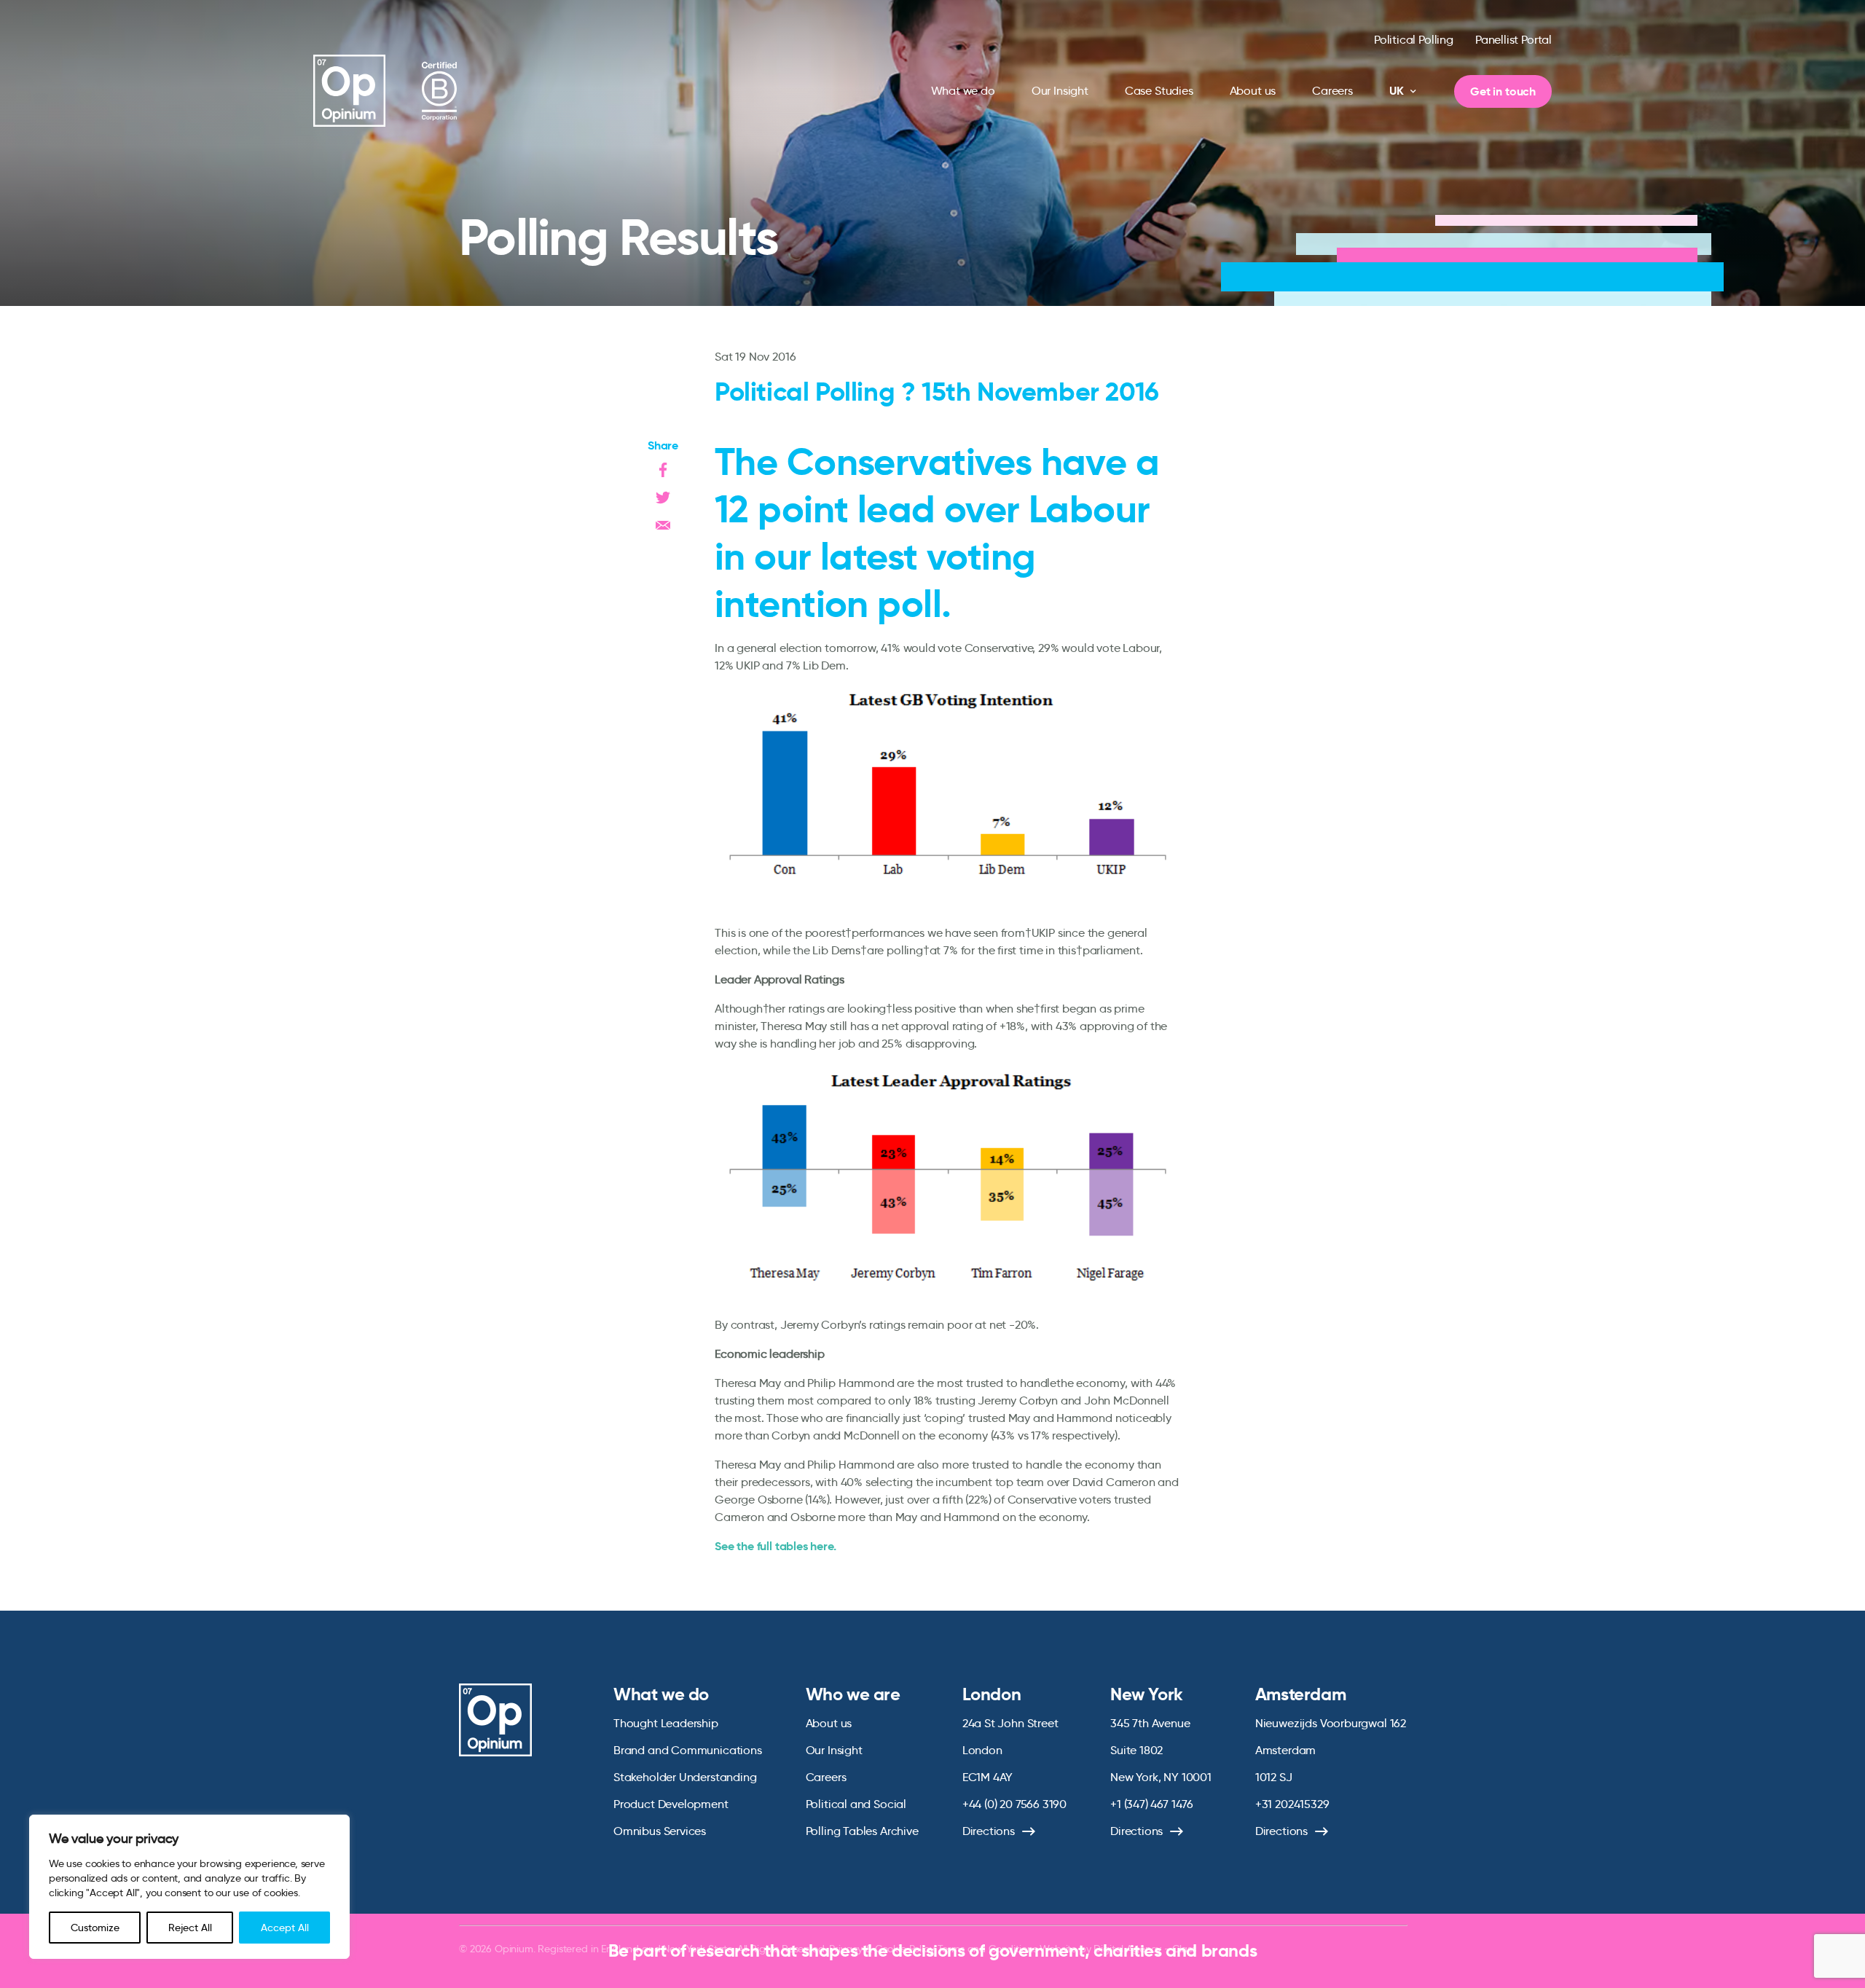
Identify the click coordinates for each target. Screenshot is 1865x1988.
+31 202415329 (1292, 1804)
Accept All (285, 1928)
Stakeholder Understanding (685, 1777)
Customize (95, 1928)
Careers (1332, 91)
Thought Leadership (666, 1723)
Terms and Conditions (988, 1949)
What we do (963, 91)
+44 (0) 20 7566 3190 (1014, 1804)
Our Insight (1060, 91)
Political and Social (856, 1804)
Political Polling (1414, 40)
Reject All (190, 1928)
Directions (989, 1831)
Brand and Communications (688, 1750)
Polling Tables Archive (862, 1831)
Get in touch (1503, 91)
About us (1253, 91)
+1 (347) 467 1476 (1152, 1804)
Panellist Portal (1513, 40)
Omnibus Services (660, 1831)
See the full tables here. (776, 1546)
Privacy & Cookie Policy (882, 1949)
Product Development (671, 1804)
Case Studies (1159, 91)
